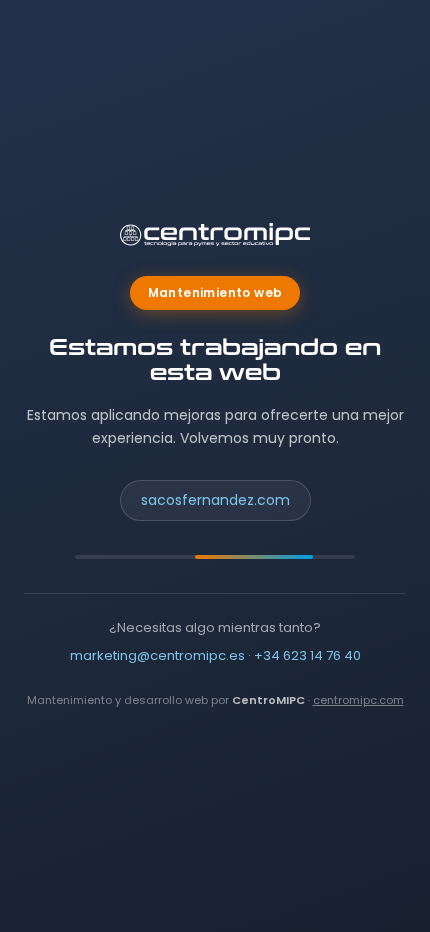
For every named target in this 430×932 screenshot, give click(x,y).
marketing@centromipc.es (157, 655)
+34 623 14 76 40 (307, 655)
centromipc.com (358, 700)
